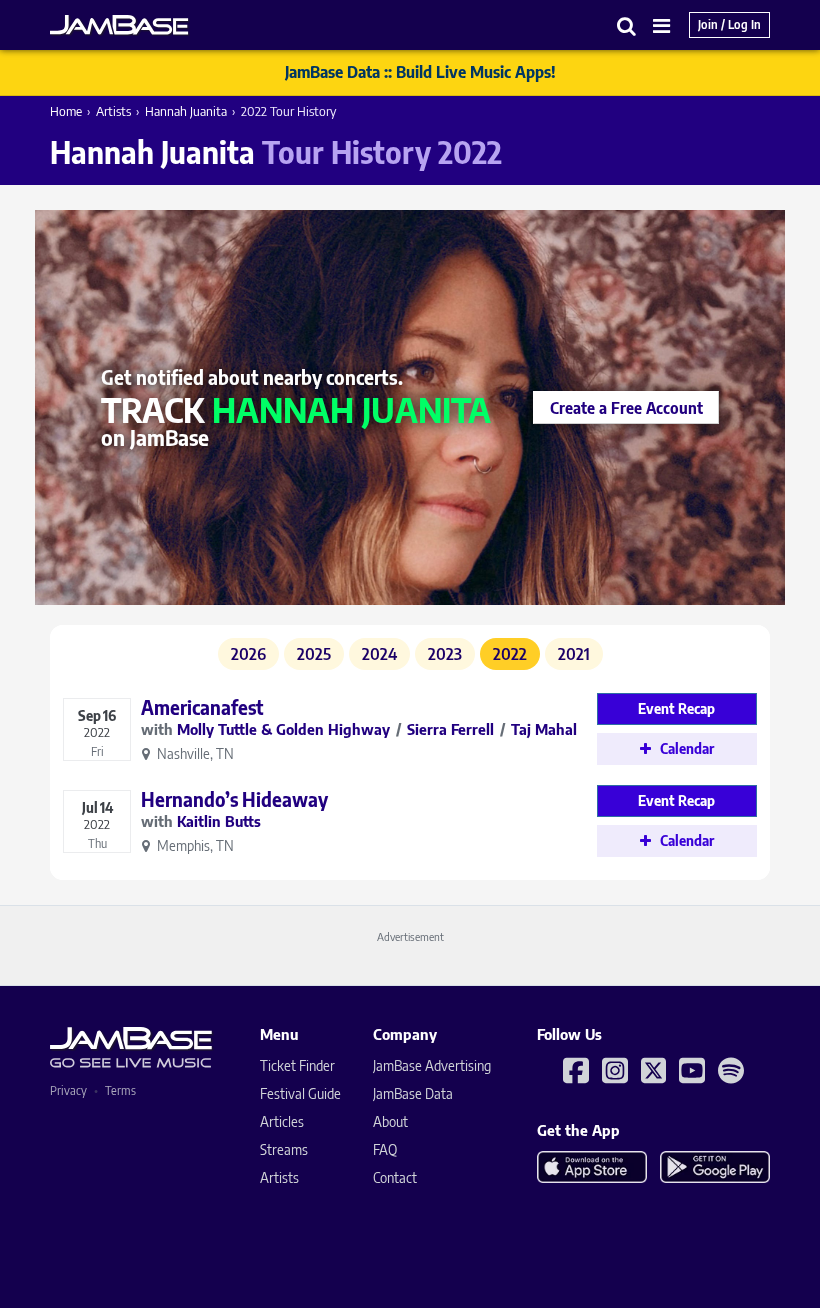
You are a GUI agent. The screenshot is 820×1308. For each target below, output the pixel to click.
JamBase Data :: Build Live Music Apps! (420, 72)
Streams (284, 1149)
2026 (248, 654)
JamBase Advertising (432, 1065)
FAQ (385, 1149)
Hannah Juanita (186, 111)
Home (66, 111)
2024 (379, 654)
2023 (445, 654)
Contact (395, 1177)
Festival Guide (300, 1093)
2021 (574, 654)
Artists (113, 111)
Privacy (68, 1090)
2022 (510, 654)
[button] (627, 25)
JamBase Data (413, 1093)
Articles (282, 1121)
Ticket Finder (297, 1065)
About (390, 1121)
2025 (314, 654)
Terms (120, 1090)
